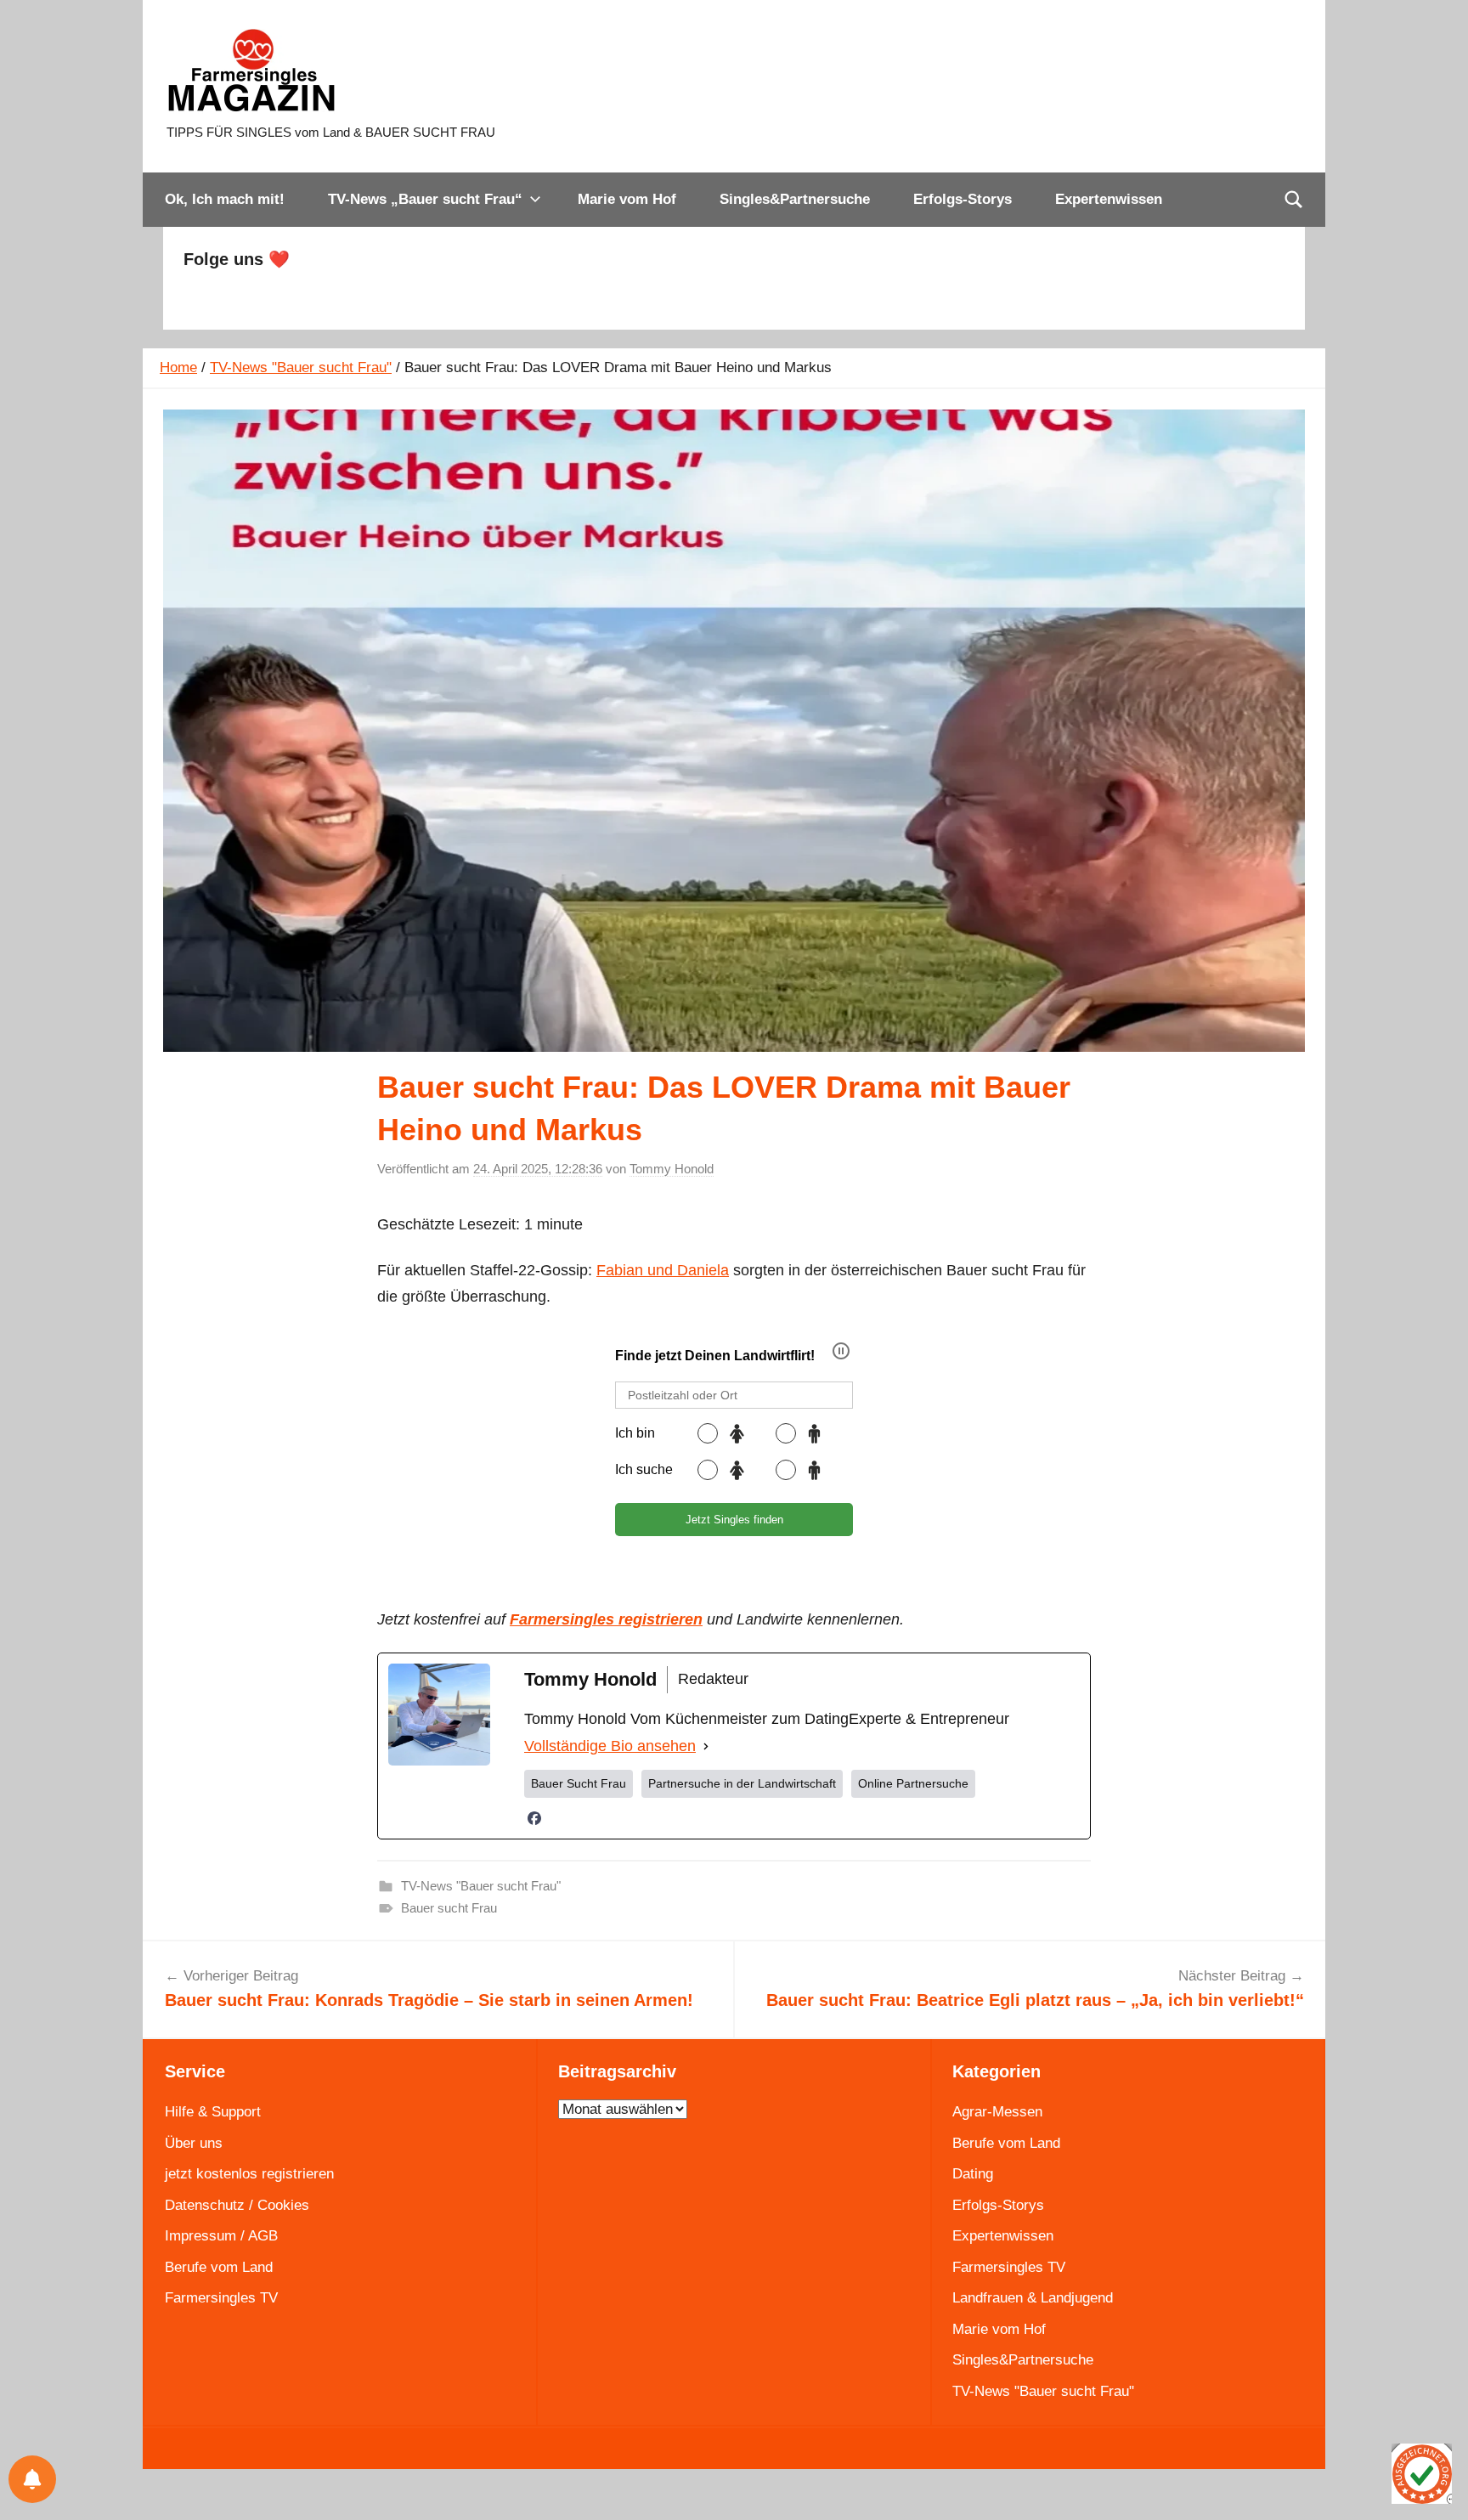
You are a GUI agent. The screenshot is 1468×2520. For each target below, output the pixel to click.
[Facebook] (534, 1818)
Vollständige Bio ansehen (610, 1746)
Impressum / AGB (221, 2236)
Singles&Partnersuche (795, 199)
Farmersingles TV (221, 2298)
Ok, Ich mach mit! (225, 199)
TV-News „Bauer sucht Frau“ (425, 199)
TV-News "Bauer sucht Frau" (301, 367)
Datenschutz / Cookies (237, 2205)
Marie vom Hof (627, 199)
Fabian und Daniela (663, 1270)
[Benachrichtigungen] (32, 2479)
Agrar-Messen (997, 2112)
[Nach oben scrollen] (1436, 2488)
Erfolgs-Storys (963, 199)
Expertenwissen (1109, 199)
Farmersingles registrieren (606, 1619)
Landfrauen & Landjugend (1033, 2298)
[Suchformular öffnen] (1294, 200)
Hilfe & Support (213, 2112)
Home (178, 367)
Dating (973, 2174)
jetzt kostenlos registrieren (249, 2174)
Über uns (194, 2143)
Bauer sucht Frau (449, 1908)
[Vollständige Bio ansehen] (706, 1747)
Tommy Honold (672, 1169)
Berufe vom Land (219, 2267)
